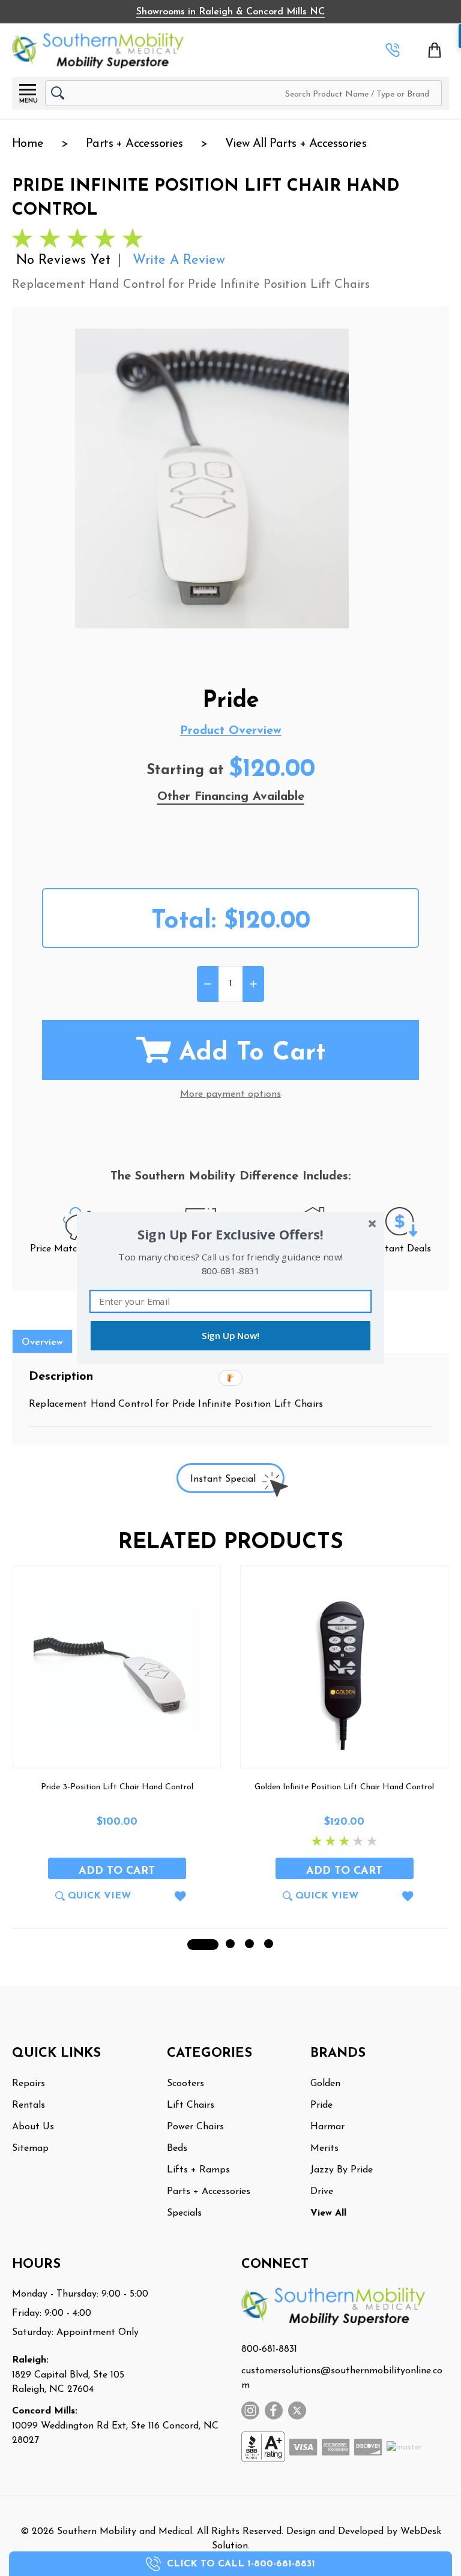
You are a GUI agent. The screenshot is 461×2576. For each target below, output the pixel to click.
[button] (230, 1235)
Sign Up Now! (230, 1336)
